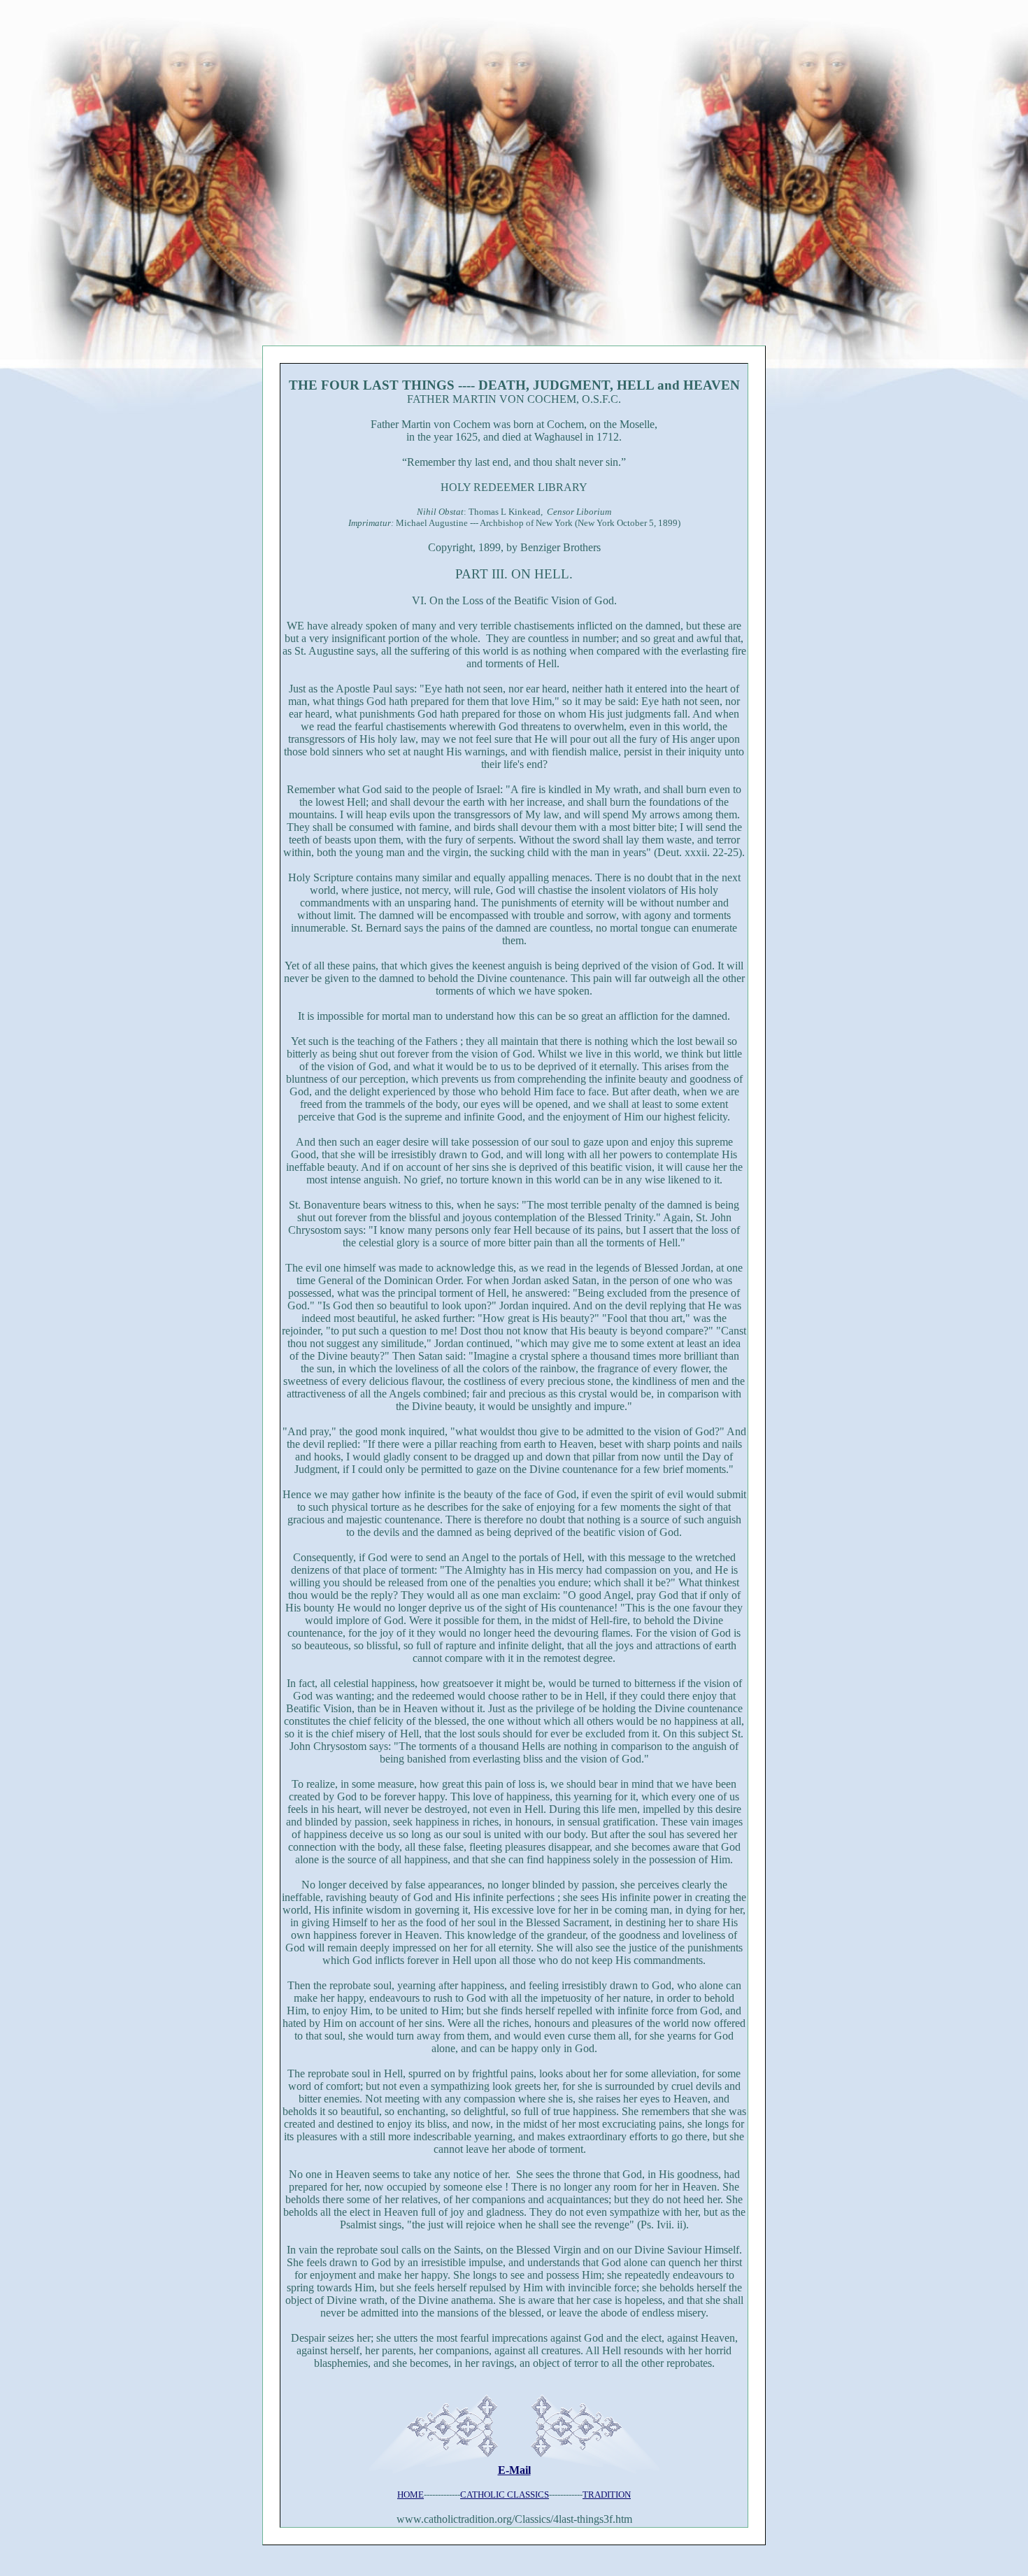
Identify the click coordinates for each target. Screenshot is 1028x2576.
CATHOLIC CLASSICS (505, 2495)
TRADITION (607, 2495)
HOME (411, 2495)
